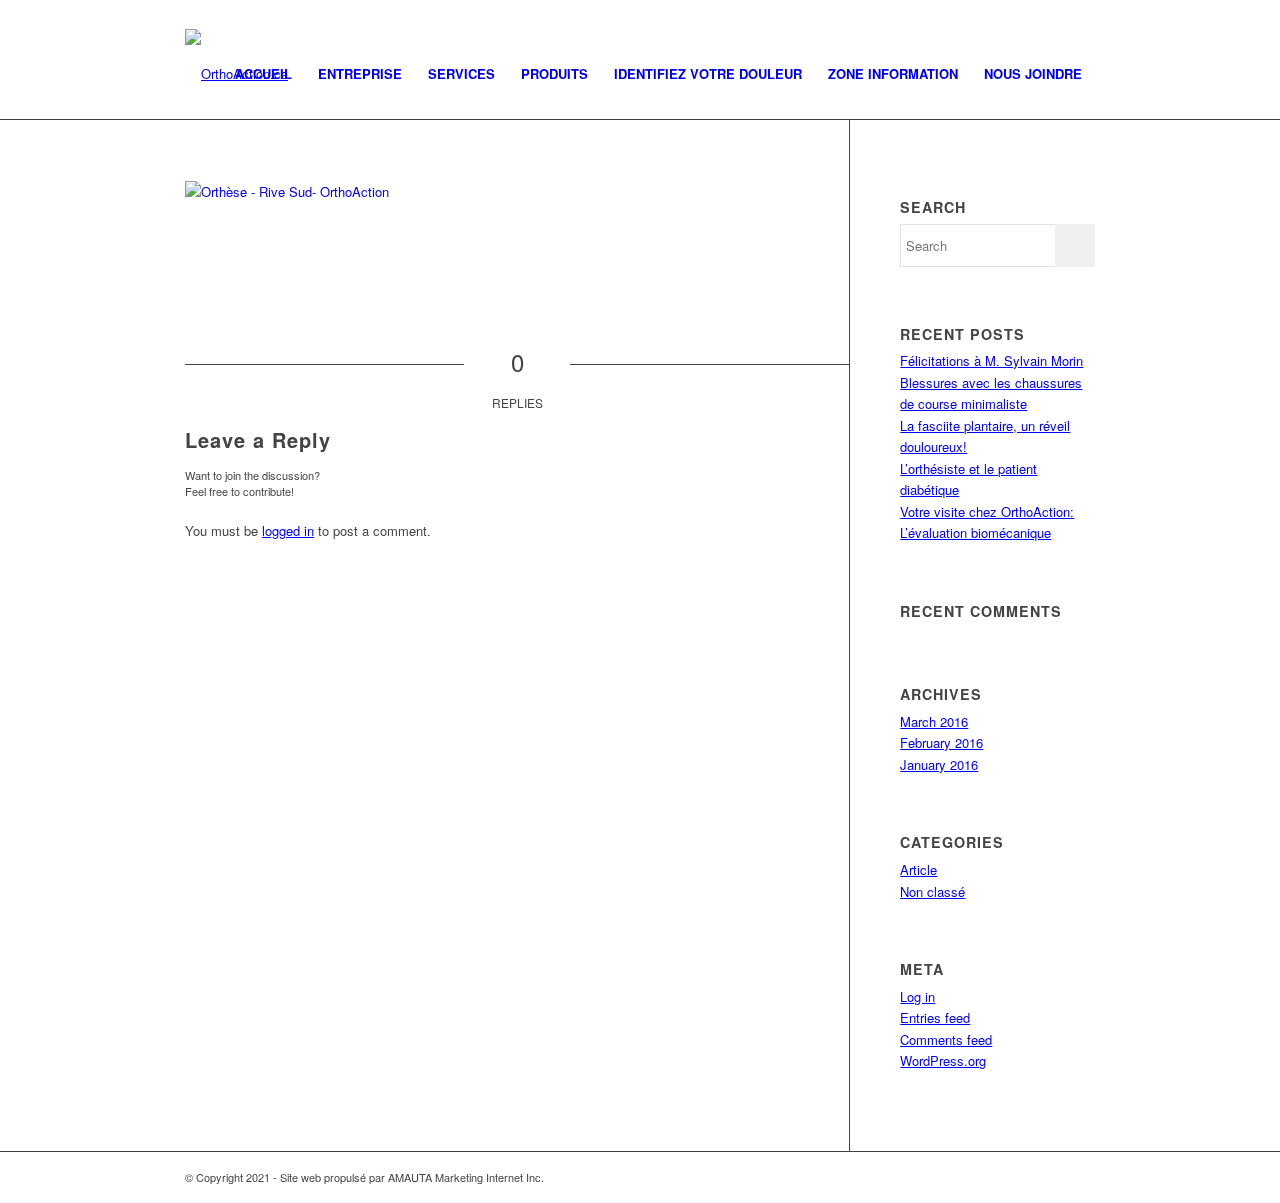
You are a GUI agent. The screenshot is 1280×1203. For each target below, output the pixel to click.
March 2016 (934, 721)
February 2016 (941, 742)
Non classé (932, 891)
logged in (288, 530)
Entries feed (935, 1017)
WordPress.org (943, 1060)
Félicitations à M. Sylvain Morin (991, 360)
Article (918, 869)
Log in (917, 996)
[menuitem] (263, 74)
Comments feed (946, 1039)
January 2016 (939, 764)
